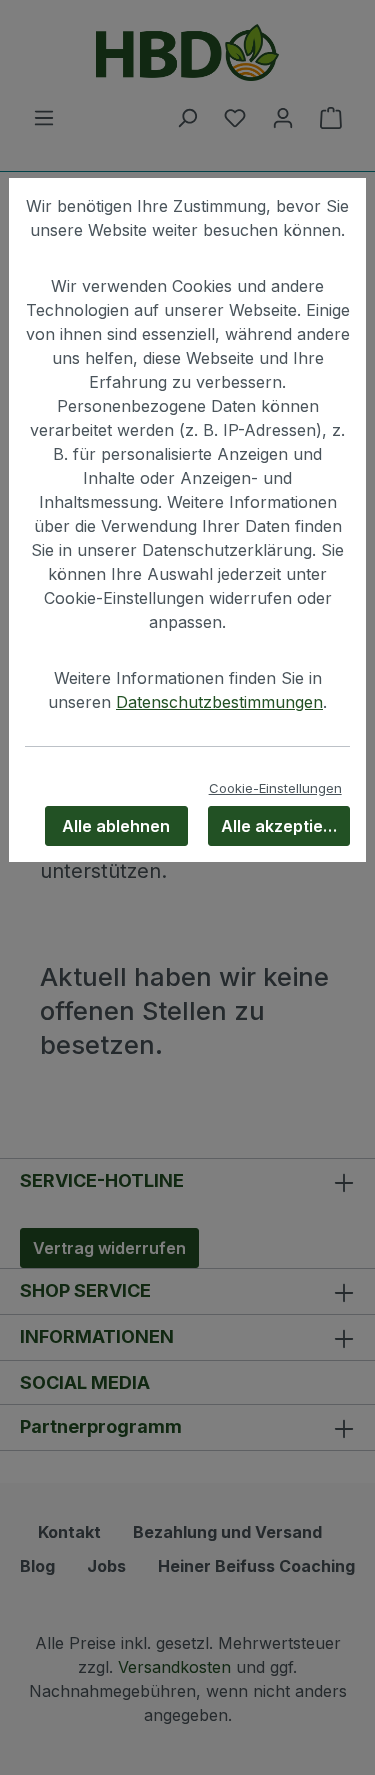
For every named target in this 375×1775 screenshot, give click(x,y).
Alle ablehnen (116, 826)
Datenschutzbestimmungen (219, 702)
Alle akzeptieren (285, 826)
